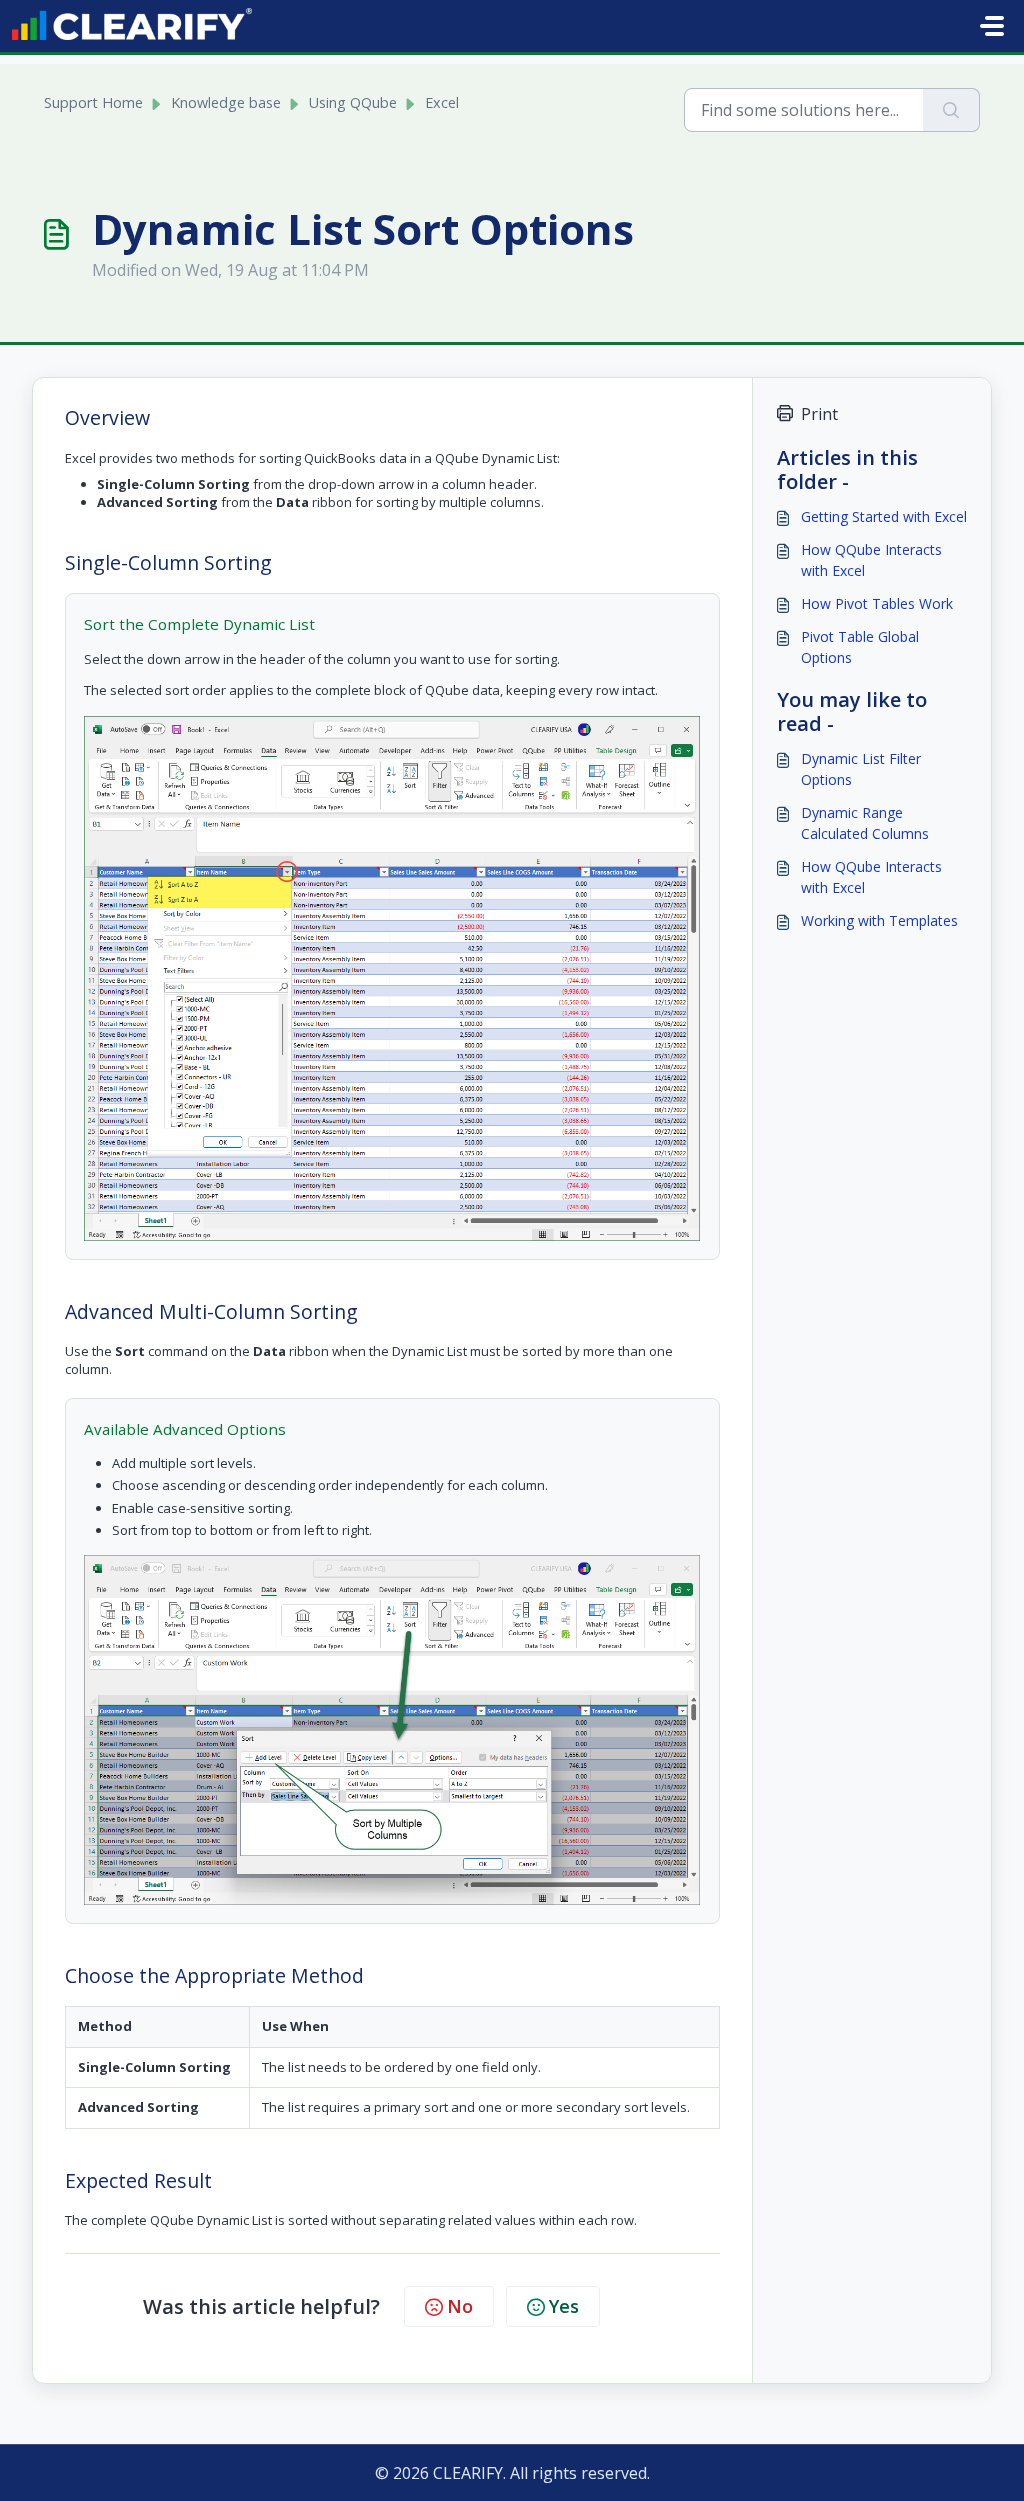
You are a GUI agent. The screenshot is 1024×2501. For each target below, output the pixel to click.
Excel (442, 102)
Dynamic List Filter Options (861, 769)
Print (819, 414)
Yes (564, 2306)
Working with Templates (879, 920)
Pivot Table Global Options (860, 647)
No (460, 2306)
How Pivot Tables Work (877, 603)
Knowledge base (226, 102)
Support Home (93, 102)
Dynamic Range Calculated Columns (865, 823)
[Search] (951, 110)
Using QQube (353, 102)
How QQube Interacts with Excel (871, 560)
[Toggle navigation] (992, 26)
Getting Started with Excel (884, 516)
